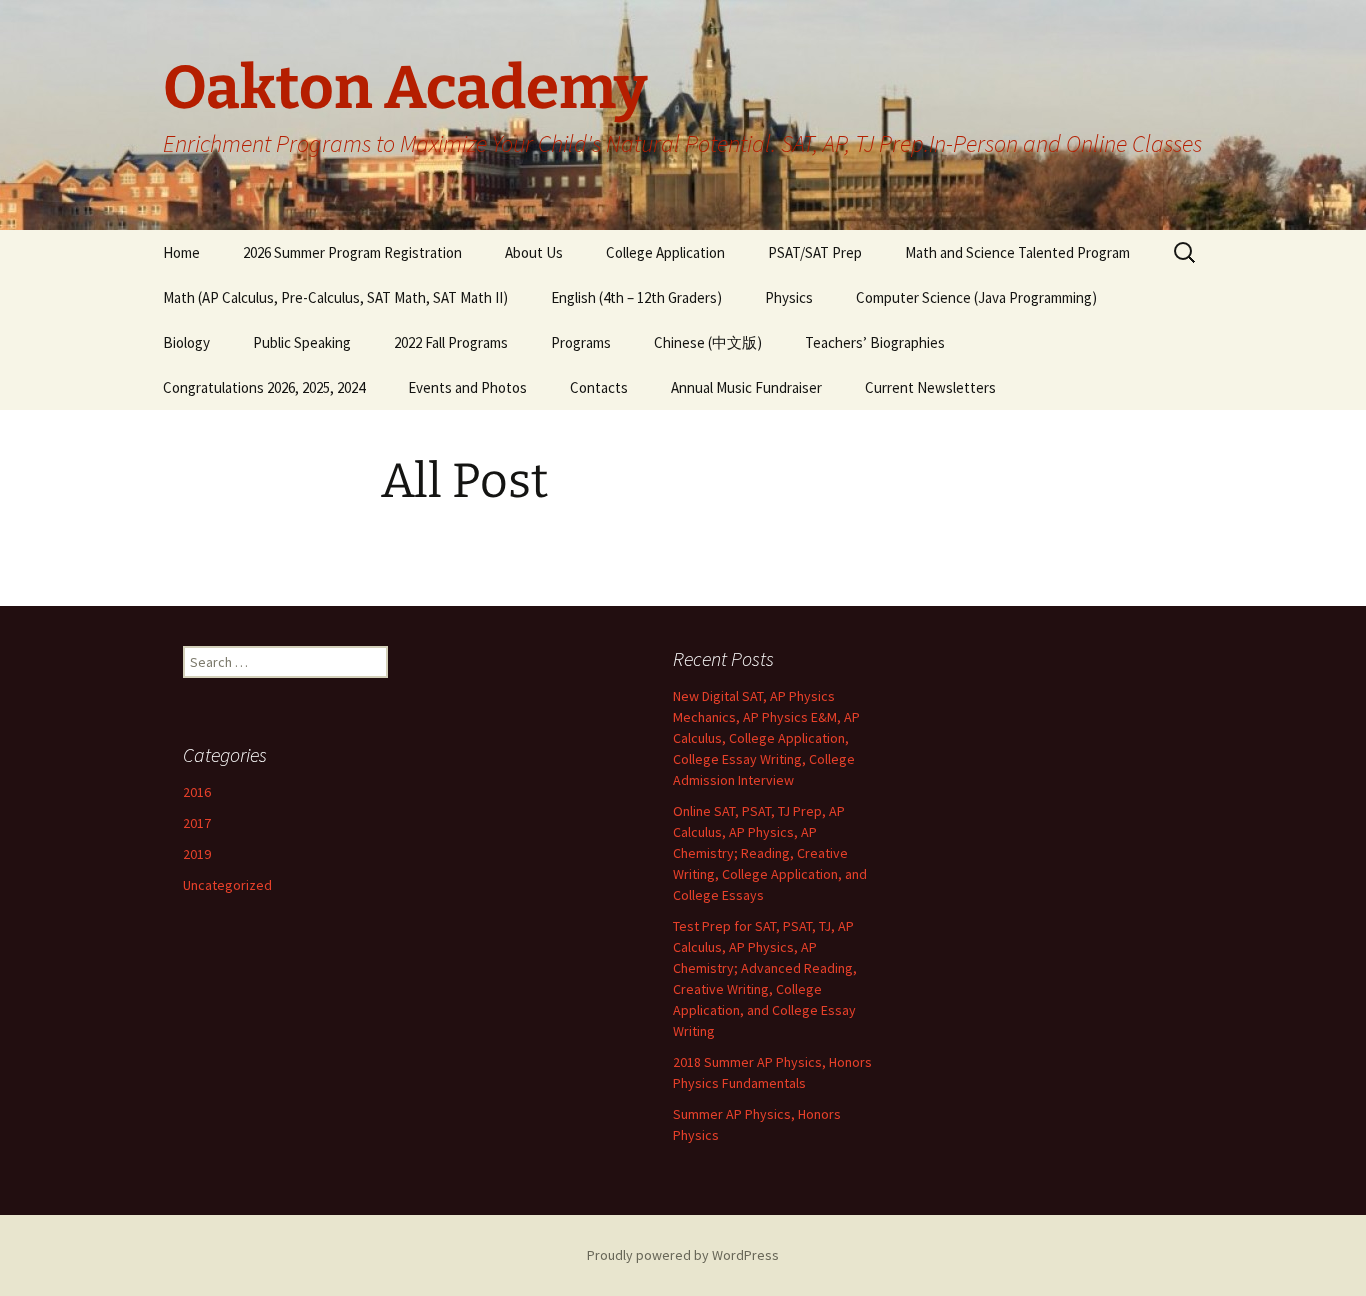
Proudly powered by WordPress (683, 1255)
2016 (197, 792)
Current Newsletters (930, 387)
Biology (186, 342)
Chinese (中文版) (708, 342)
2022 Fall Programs (451, 342)
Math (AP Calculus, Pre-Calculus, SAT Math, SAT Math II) (335, 297)
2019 (197, 854)
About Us (534, 252)
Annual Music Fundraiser (746, 387)
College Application (665, 252)
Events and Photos (467, 387)
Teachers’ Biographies (875, 342)
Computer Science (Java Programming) (976, 297)
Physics (789, 297)
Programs (581, 342)
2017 (197, 823)
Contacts (599, 387)
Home (181, 252)
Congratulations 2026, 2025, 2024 (264, 387)
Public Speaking (302, 342)
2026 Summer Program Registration (352, 252)
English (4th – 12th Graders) (636, 297)
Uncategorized (227, 885)
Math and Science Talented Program (1017, 252)
